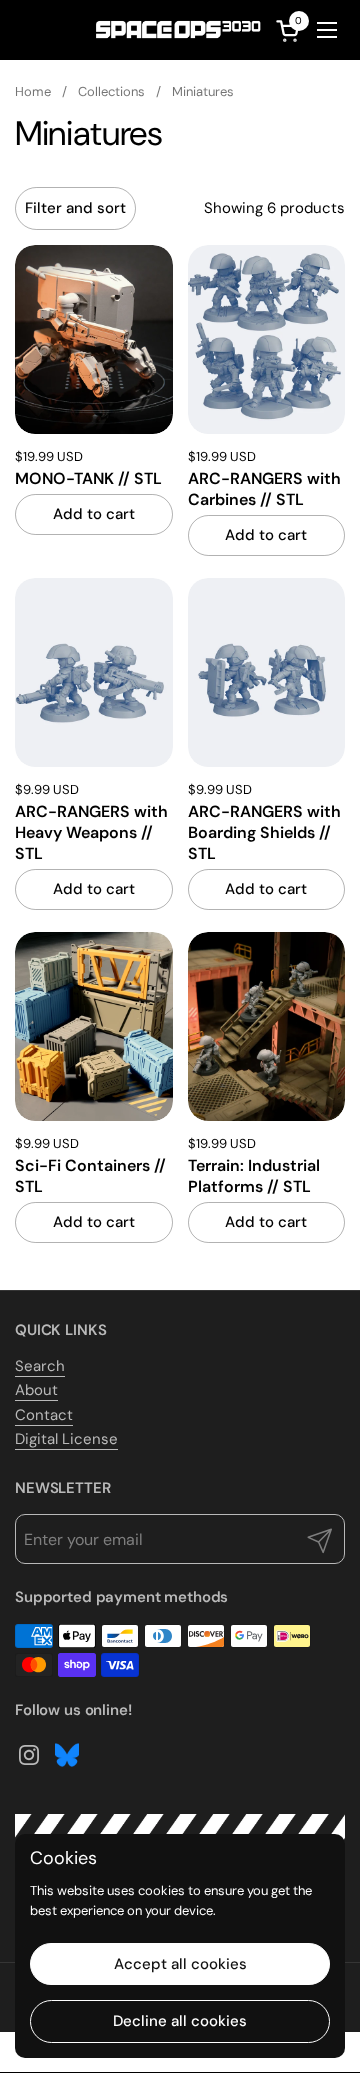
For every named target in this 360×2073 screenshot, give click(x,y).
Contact (44, 1415)
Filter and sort (75, 208)
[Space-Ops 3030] (178, 30)
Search (40, 1366)
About (36, 1390)
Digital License (66, 1439)
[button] (291, 30)
